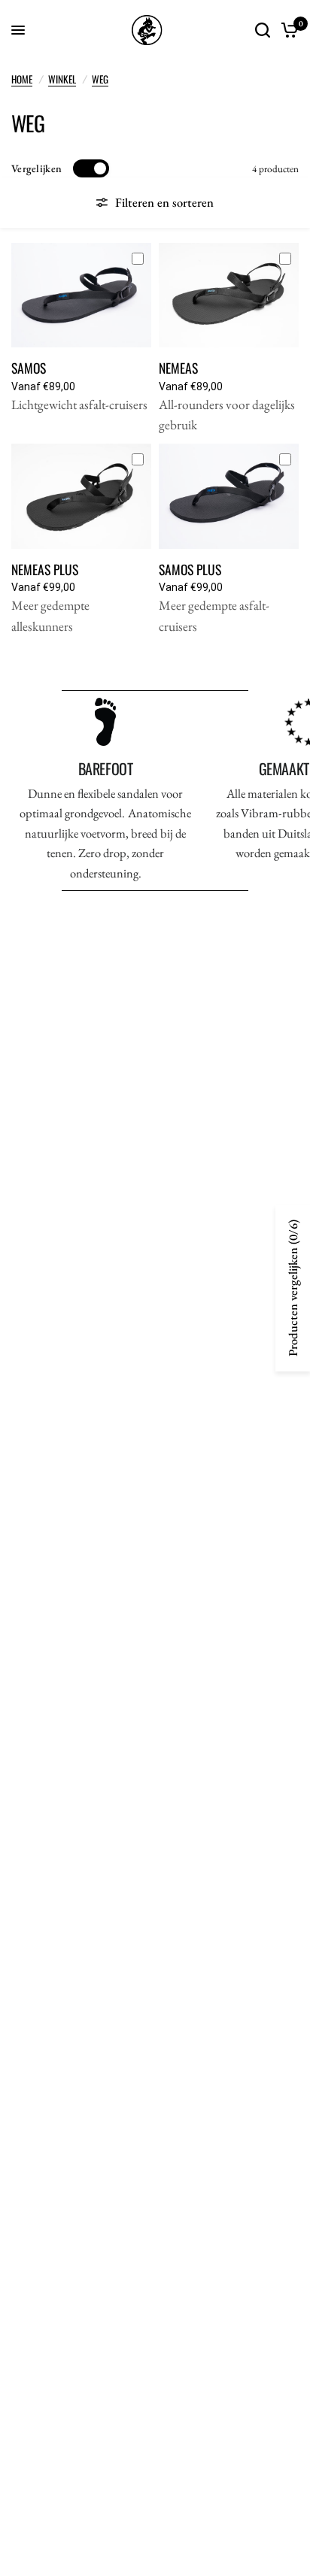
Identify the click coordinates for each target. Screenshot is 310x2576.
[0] (287, 30)
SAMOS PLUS (190, 570)
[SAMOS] (81, 295)
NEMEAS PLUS (45, 570)
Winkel (62, 79)
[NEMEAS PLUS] (81, 496)
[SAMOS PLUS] (229, 496)
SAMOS (29, 368)
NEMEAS (178, 368)
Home (22, 79)
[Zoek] (263, 30)
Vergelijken (36, 168)
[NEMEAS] (229, 295)
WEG (100, 79)
